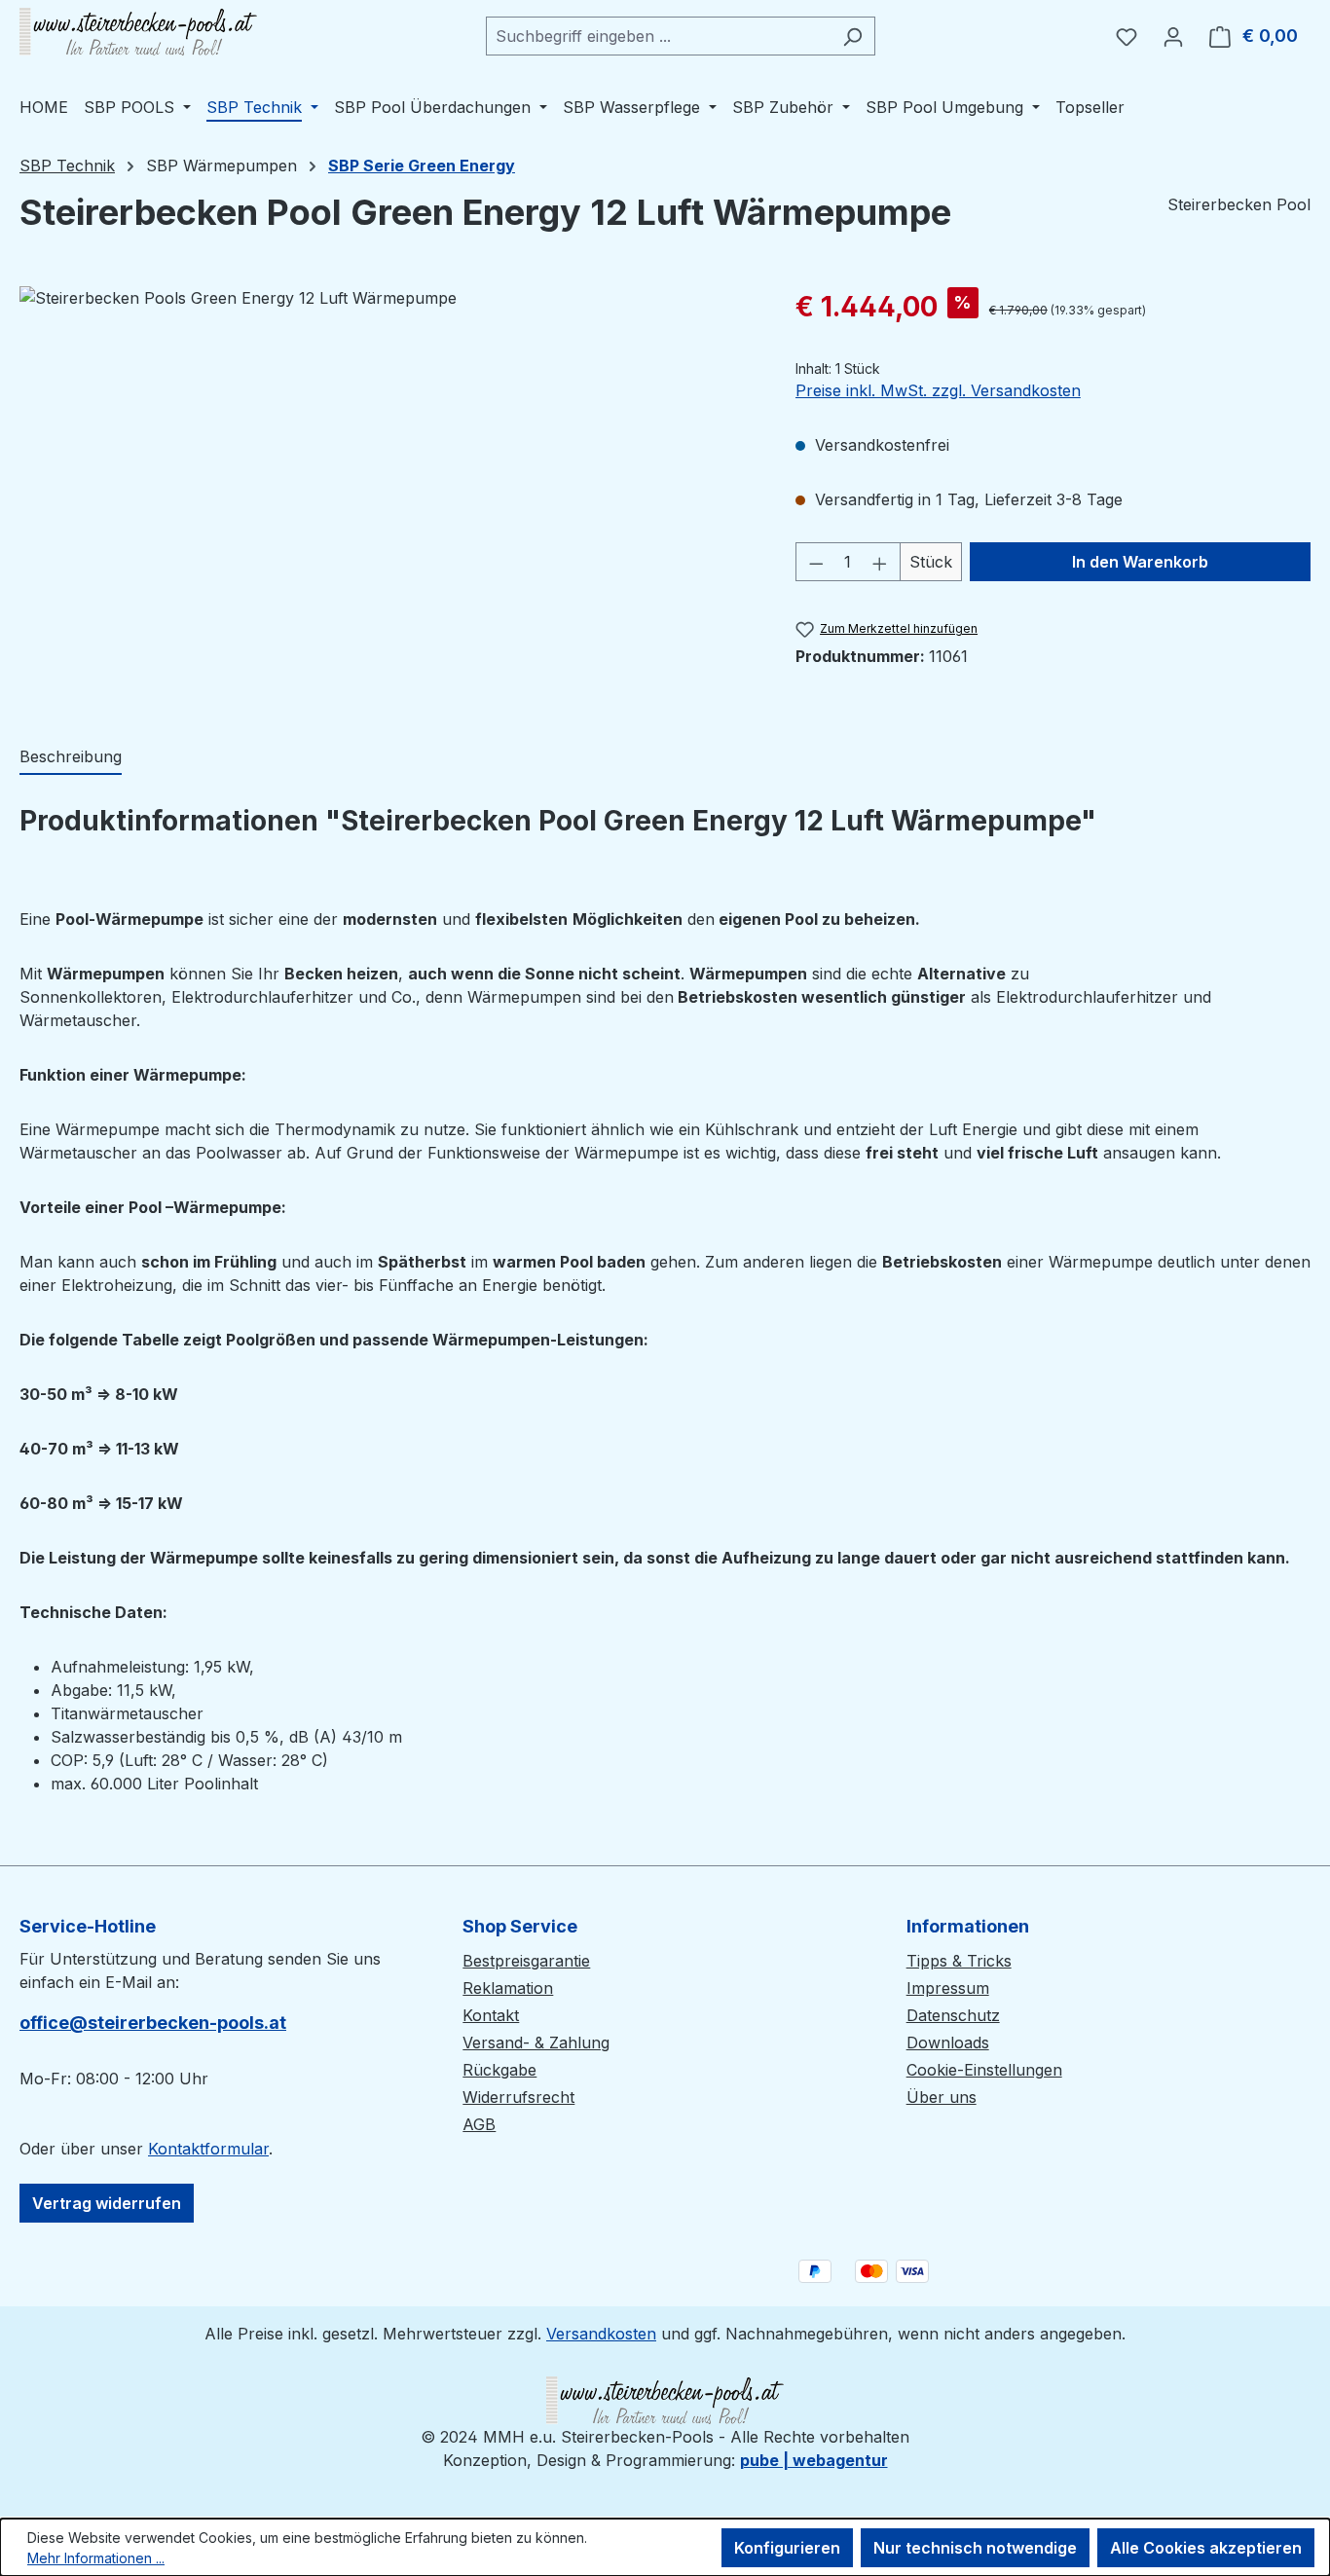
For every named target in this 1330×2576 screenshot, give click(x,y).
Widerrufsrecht (518, 2097)
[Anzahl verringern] (816, 562)
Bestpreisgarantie (526, 1961)
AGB (479, 2124)
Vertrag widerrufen (107, 2203)
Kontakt (491, 2015)
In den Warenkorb (1140, 562)
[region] (388, 496)
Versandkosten (601, 2334)
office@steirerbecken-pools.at (153, 2023)
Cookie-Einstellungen (984, 2070)
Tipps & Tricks (959, 1961)
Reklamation (508, 1988)
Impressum (948, 1988)
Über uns (942, 2097)
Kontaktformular (208, 2149)
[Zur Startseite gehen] (138, 32)
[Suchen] (852, 36)
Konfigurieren (787, 2548)
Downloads (948, 2042)
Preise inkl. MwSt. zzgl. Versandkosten (938, 390)
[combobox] (658, 36)
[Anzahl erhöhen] (880, 562)
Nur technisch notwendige (975, 2548)
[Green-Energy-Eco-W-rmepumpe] (388, 496)
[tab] (71, 757)
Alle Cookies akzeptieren (1206, 2548)
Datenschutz (953, 2015)
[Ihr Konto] (1173, 36)
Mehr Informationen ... (96, 2558)
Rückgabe (499, 2070)
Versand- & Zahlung (536, 2042)
